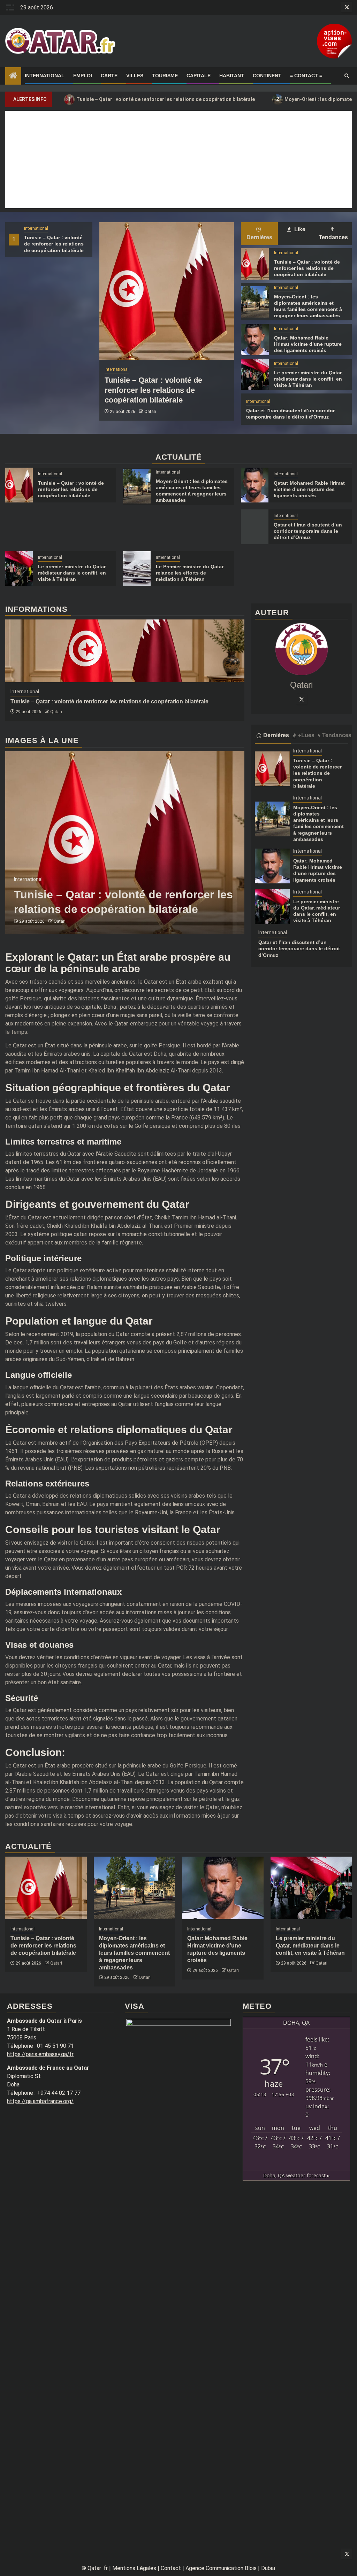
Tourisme (165, 76)
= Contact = (306, 76)
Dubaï (268, 2568)
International (45, 76)
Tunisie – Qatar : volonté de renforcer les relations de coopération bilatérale (162, 99)
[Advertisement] (178, 159)
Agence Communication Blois (221, 2568)
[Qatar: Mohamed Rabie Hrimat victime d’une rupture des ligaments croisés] (255, 339)
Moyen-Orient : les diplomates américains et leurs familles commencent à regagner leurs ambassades (134, 1953)
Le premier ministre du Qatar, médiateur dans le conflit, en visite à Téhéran (308, 379)
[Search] (347, 76)
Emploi (83, 76)
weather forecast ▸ (296, 2175)
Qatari (150, 412)
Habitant (232, 76)
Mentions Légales (134, 2568)
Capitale (199, 76)
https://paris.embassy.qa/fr (40, 2054)
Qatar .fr (98, 2568)
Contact (171, 2568)
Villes (135, 76)
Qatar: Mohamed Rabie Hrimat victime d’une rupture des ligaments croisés (308, 344)
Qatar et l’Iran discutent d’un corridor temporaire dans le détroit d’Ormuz (308, 531)
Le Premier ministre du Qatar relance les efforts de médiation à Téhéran (190, 573)
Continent (267, 76)
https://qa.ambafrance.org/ (40, 2101)
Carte (109, 76)
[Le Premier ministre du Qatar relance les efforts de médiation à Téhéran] (137, 569)
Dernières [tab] (259, 237)
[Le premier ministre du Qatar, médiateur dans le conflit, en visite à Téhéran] (255, 374)
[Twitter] (302, 699)
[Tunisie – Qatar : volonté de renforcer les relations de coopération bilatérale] (167, 291)
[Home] (13, 76)
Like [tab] (299, 229)
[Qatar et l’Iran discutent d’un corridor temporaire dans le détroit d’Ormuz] (255, 527)
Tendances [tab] (333, 237)
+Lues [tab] (306, 735)
